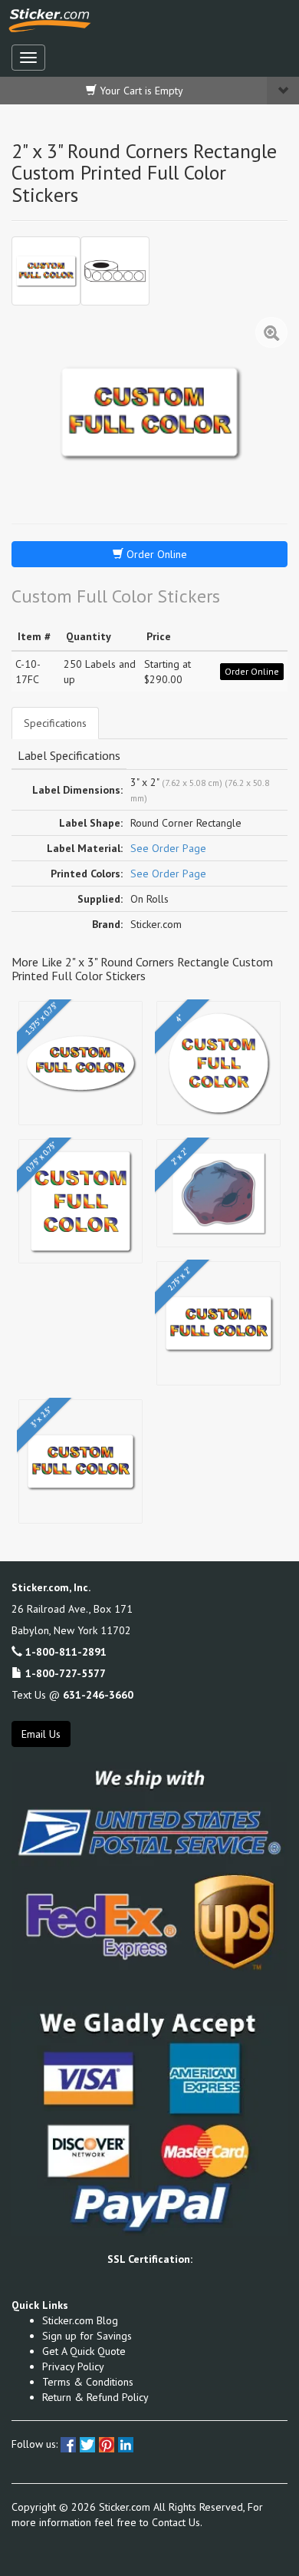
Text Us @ (72, 1695)
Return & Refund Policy (95, 2397)
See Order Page (168, 848)
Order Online (155, 554)
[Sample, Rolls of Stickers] (115, 271)
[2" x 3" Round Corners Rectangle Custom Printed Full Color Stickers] (46, 271)
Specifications (55, 723)
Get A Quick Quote (84, 2351)
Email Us (41, 1734)
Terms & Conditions (88, 2382)
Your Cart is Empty (140, 91)
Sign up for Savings (87, 2336)
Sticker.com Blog (80, 2320)
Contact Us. (177, 2522)
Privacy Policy (73, 2366)
